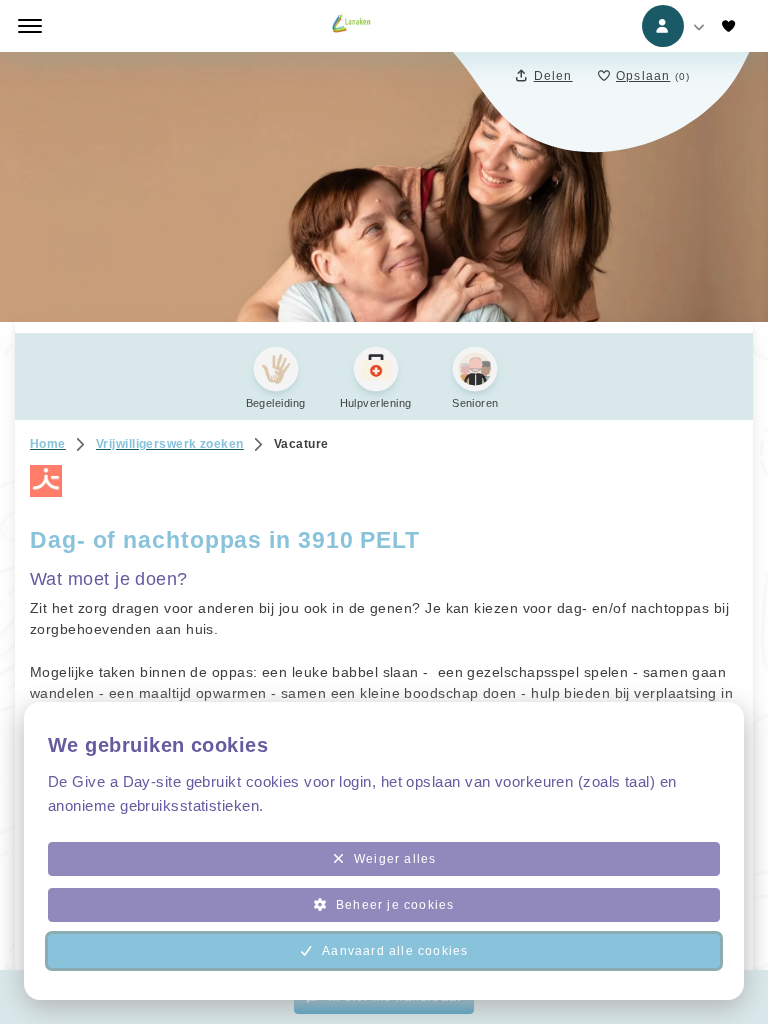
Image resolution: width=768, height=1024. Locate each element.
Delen (553, 76)
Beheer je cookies (395, 905)
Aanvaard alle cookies (395, 951)
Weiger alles (395, 859)
